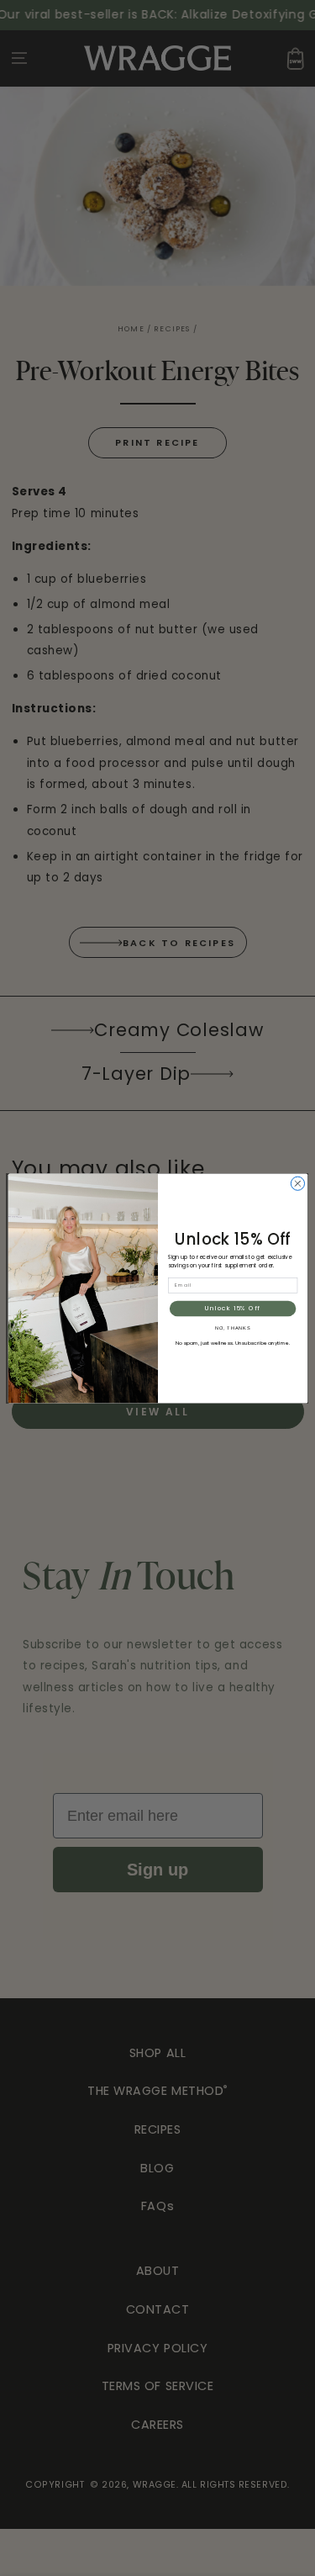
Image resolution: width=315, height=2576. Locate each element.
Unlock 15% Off (233, 1308)
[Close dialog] (297, 1183)
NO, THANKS (232, 1327)
